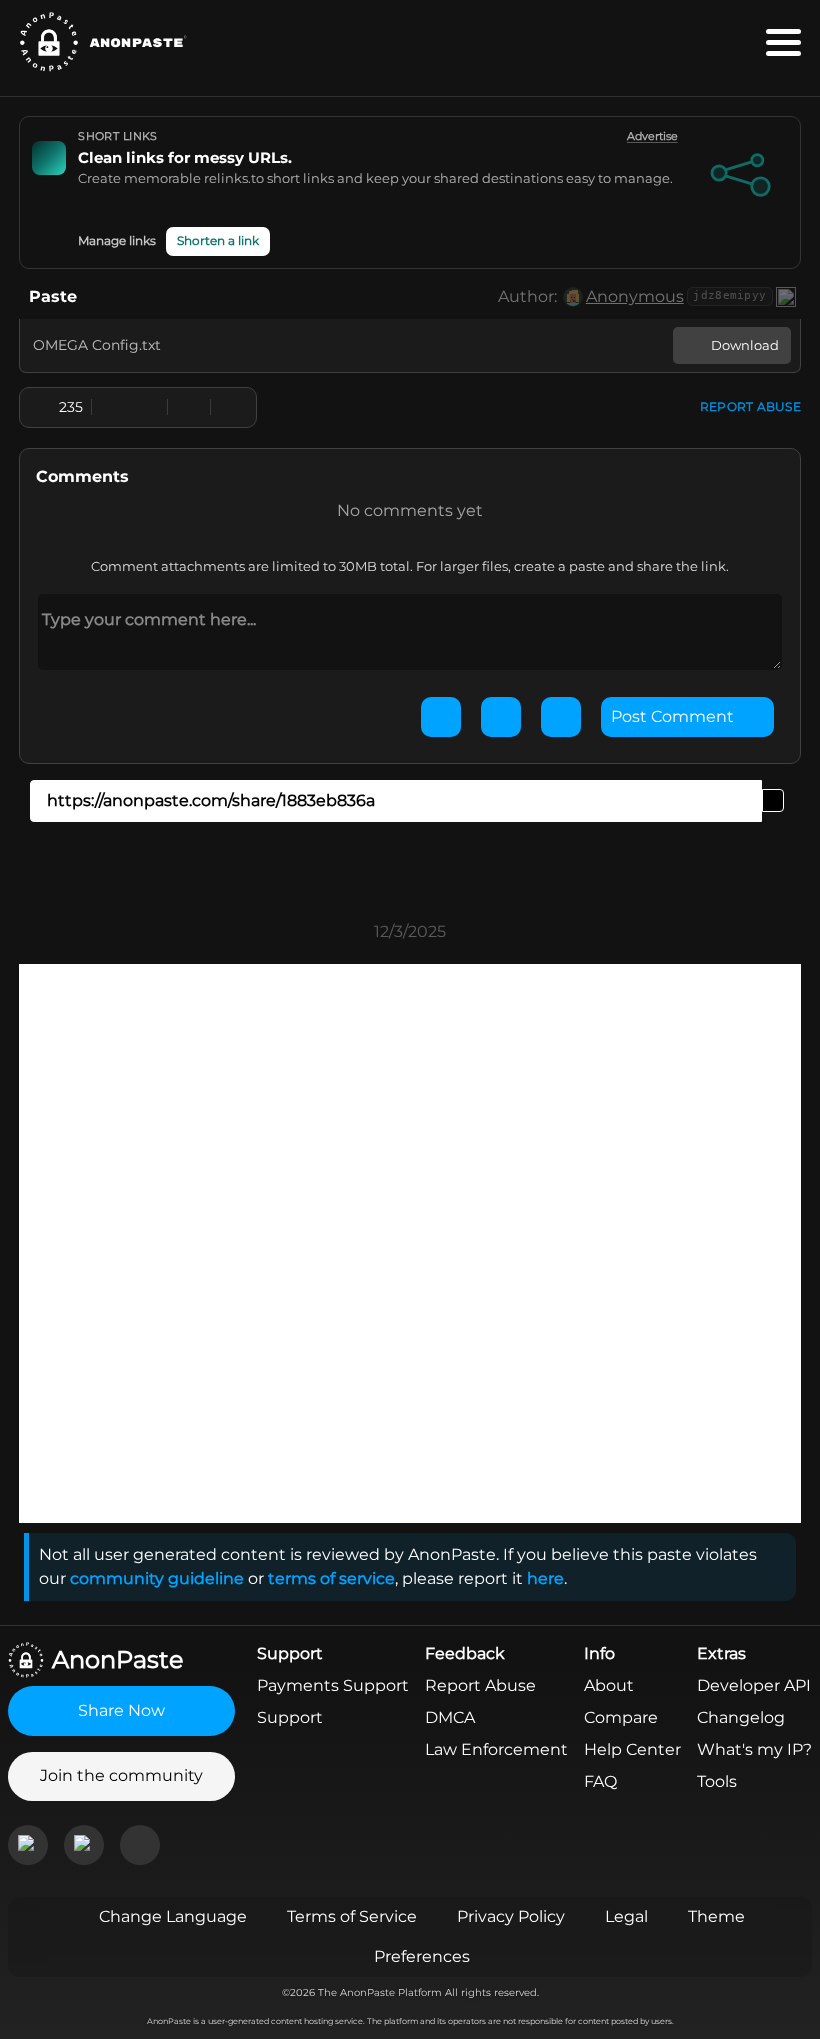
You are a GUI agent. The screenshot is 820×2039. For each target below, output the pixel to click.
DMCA (450, 1717)
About (609, 1685)
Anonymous (635, 296)
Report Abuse (480, 1685)
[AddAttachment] (441, 717)
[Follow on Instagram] (84, 1845)
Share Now (121, 1710)
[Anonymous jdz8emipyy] (573, 297)
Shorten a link (218, 240)
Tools (717, 1781)
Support (290, 1717)
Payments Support (333, 1685)
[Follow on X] (140, 1845)
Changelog (741, 1717)
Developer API (754, 1685)
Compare (621, 1717)
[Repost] (188, 407)
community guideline (157, 1578)
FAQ (600, 1781)
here (545, 1578)
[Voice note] (561, 717)
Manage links (117, 240)
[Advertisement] (410, 1009)
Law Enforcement (496, 1749)
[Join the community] (28, 1845)
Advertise (652, 136)
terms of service (331, 1578)
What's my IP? (754, 1749)
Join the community (121, 1775)
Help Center (632, 1749)
